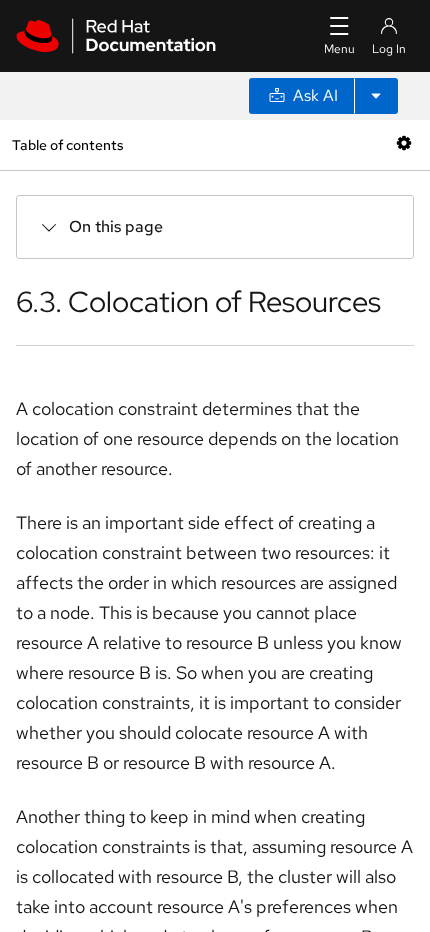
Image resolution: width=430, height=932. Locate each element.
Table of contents (67, 144)
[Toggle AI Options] (376, 96)
